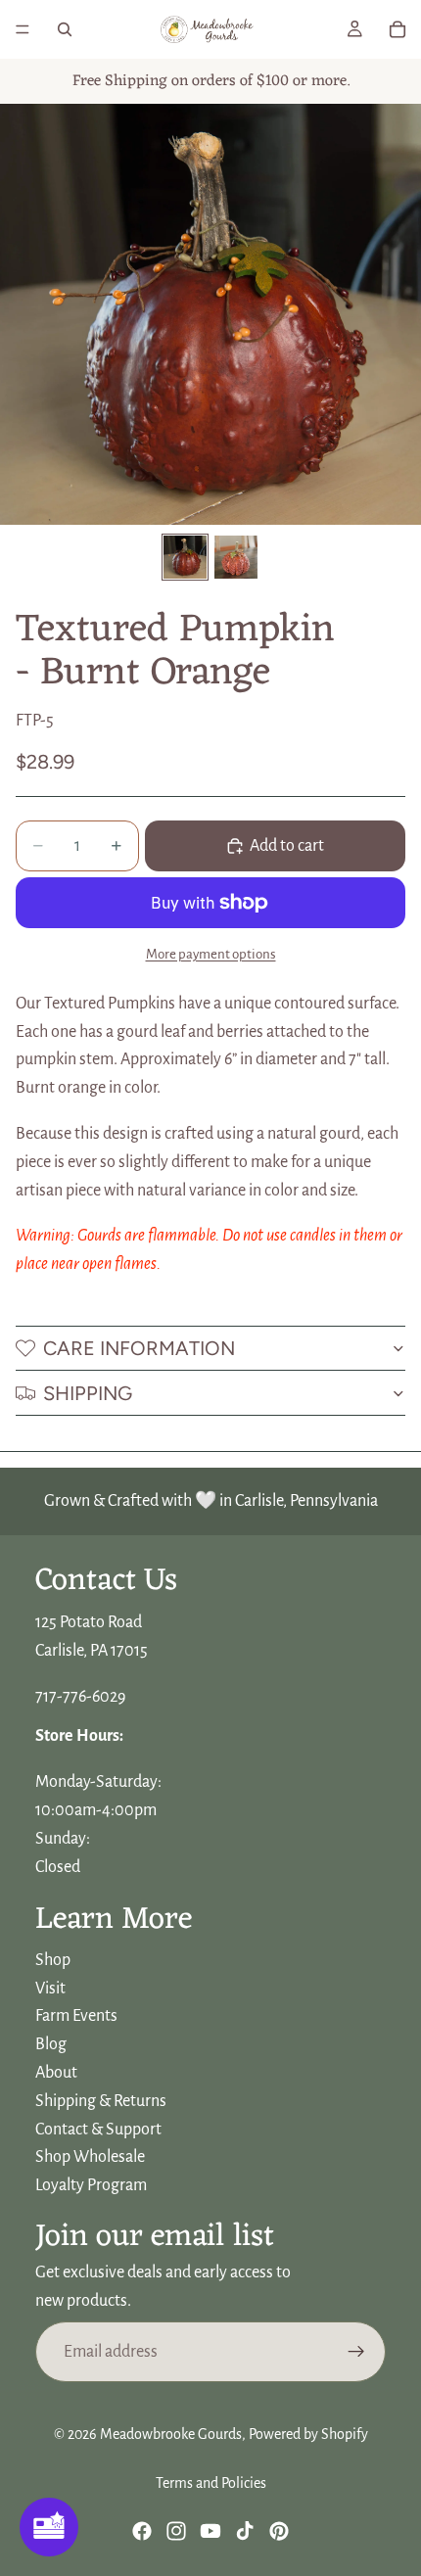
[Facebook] (142, 2531)
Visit (50, 1988)
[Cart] (398, 29)
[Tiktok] (245, 2531)
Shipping (88, 1393)
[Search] (65, 29)
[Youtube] (210, 2531)
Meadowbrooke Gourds (171, 2434)
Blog (51, 2044)
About (56, 2073)
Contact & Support (98, 2129)
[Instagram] (176, 2531)
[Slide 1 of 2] (185, 557)
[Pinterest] (279, 2531)
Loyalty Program (91, 2185)
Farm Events (76, 2016)
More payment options (211, 954)
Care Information (139, 1348)
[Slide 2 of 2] (236, 557)
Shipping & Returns (101, 2101)
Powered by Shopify (308, 2434)
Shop (53, 1960)
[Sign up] (356, 2352)
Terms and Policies (211, 2483)
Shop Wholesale (90, 2157)
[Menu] (23, 29)
